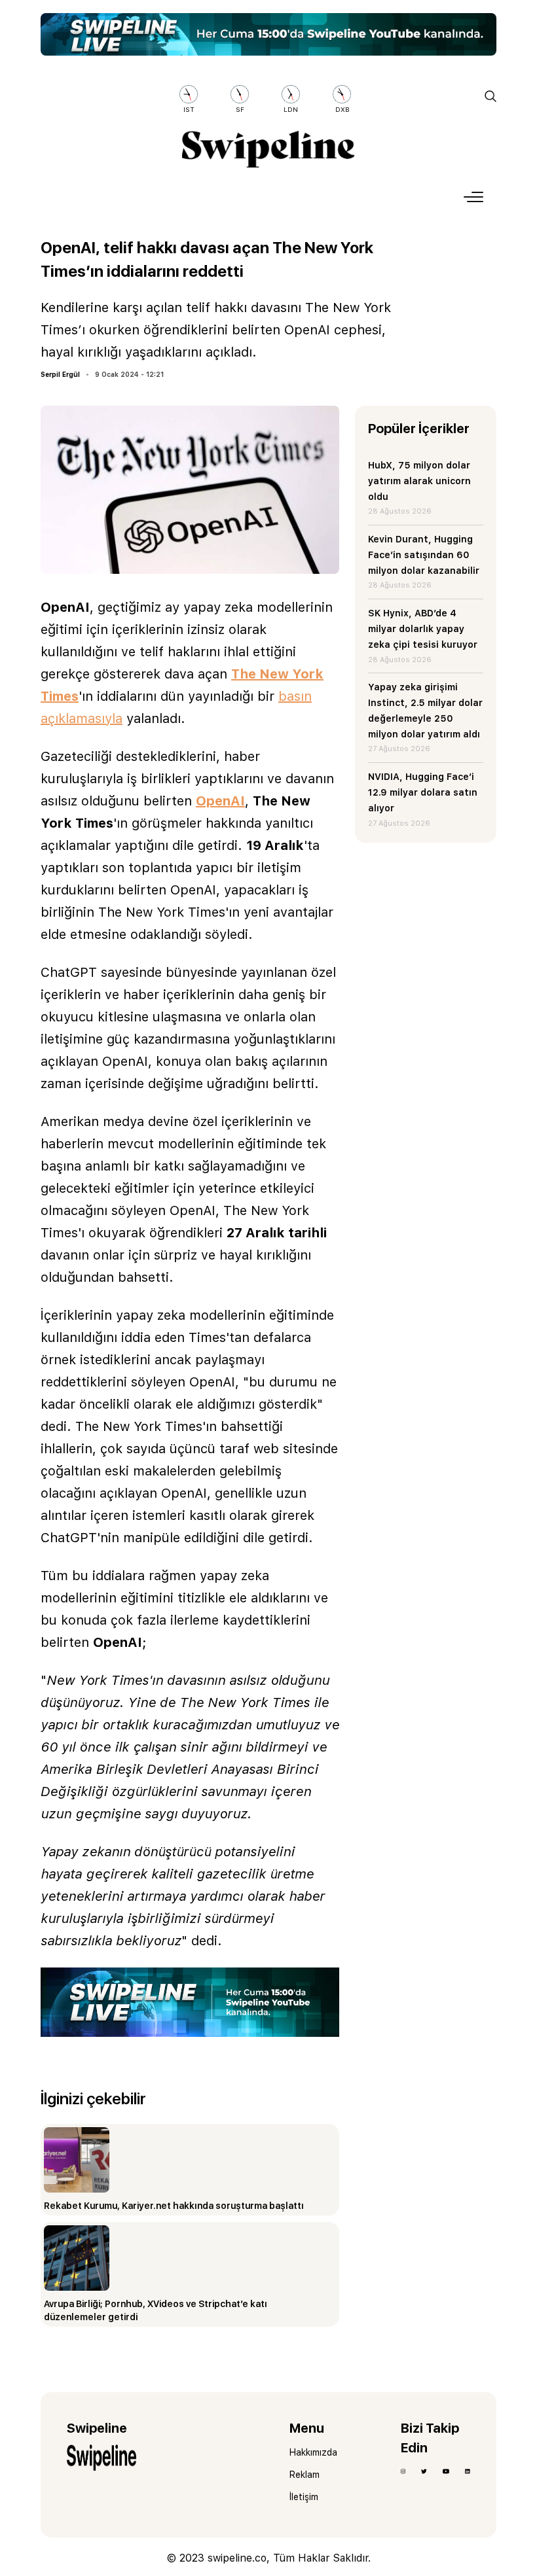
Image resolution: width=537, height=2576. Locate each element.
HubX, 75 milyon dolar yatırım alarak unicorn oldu (419, 481)
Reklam (305, 2475)
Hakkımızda (313, 2452)
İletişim (304, 2497)
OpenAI (220, 801)
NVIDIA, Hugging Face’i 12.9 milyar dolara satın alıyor (423, 792)
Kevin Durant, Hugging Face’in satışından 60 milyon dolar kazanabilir (424, 555)
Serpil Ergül (60, 374)
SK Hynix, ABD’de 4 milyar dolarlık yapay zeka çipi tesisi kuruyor (423, 629)
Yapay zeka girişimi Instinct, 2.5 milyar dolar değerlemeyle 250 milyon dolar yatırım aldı (425, 710)
